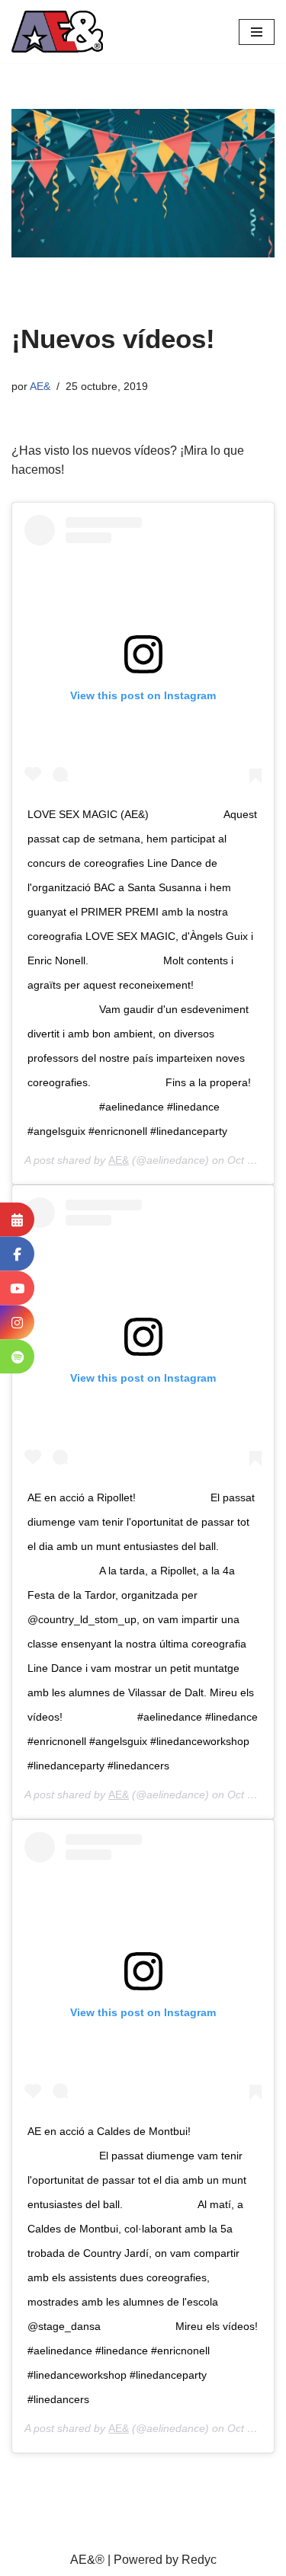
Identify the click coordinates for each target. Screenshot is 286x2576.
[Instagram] (17, 1323)
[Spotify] (17, 1357)
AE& (40, 386)
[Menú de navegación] (257, 32)
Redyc (199, 2560)
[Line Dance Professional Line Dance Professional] (57, 32)
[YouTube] (17, 1288)
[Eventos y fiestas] (17, 1220)
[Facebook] (17, 1254)
